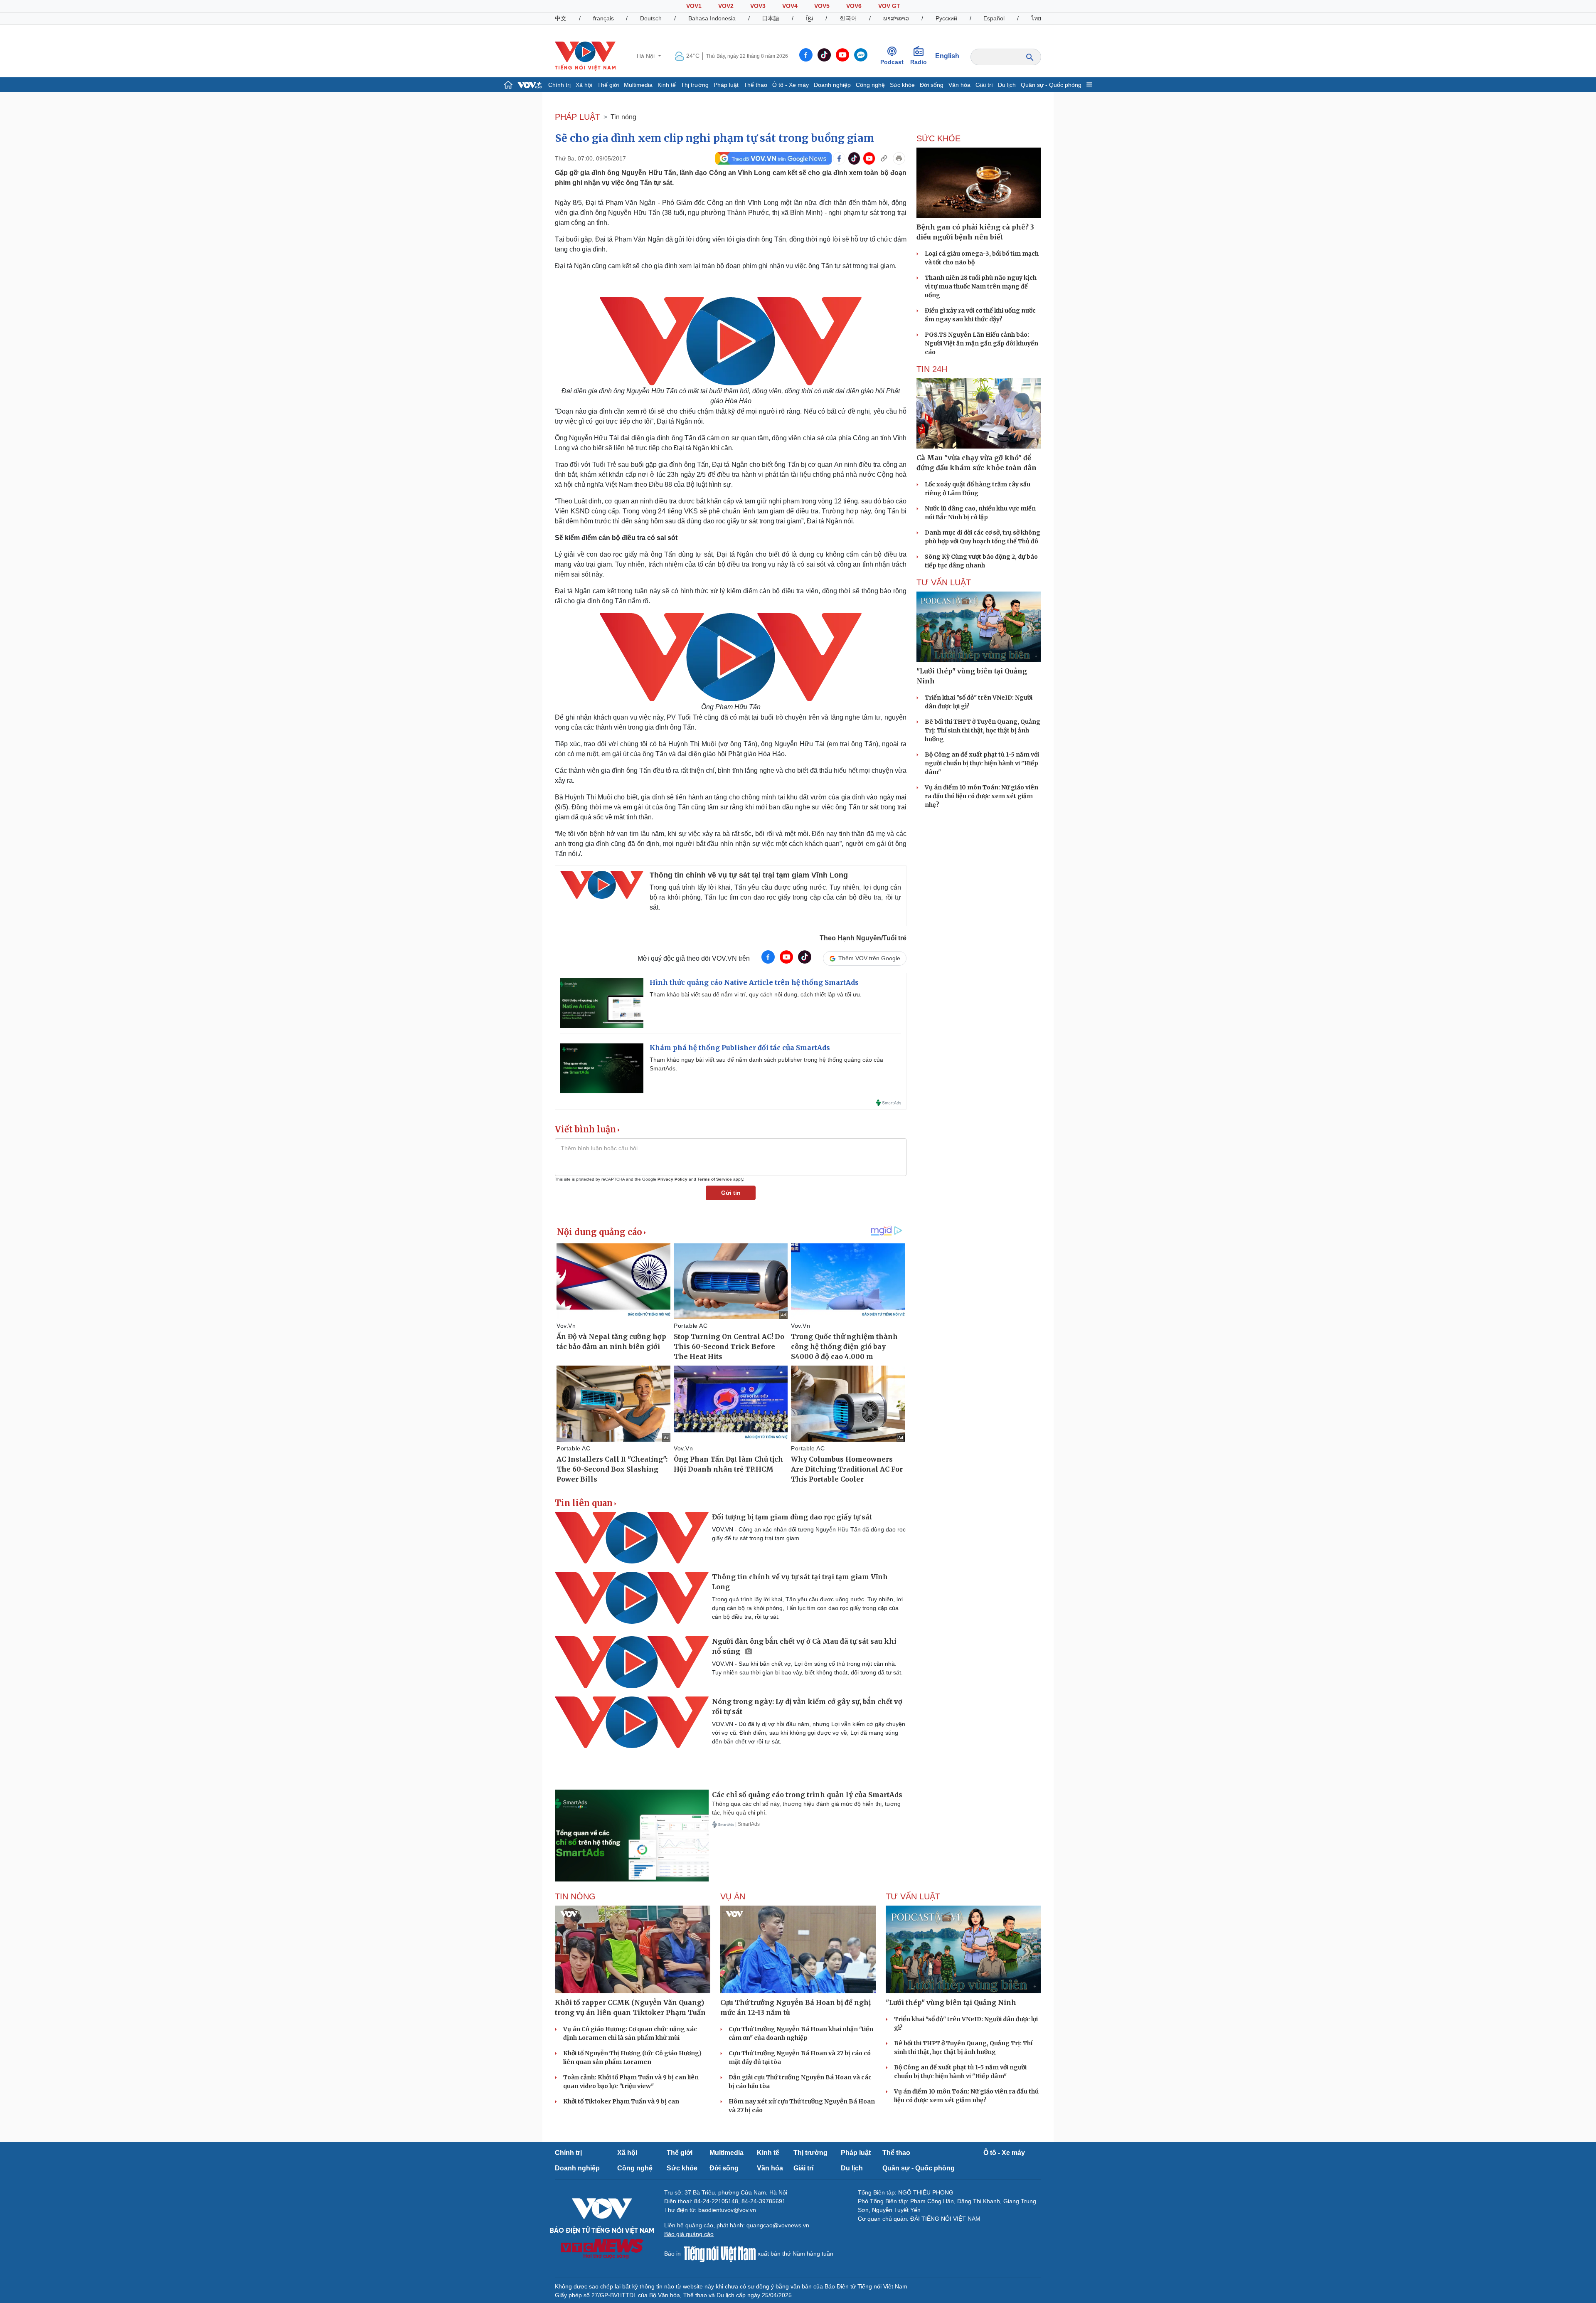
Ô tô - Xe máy (791, 85)
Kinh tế (667, 85)
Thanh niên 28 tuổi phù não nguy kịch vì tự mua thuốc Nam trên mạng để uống (981, 286)
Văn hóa (959, 85)
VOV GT (889, 6)
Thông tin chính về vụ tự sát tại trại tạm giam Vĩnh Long (749, 875)
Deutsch (651, 18)
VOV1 (694, 6)
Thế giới (608, 85)
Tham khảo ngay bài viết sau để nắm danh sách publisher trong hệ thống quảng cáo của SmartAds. (766, 1064)
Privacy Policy (672, 1179)
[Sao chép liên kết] (884, 158)
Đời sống (932, 85)
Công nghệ (870, 85)
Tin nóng (623, 117)
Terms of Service (715, 1179)
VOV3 (758, 6)
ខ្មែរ (809, 18)
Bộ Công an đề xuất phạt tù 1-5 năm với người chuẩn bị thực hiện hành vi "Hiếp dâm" (982, 763)
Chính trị (559, 85)
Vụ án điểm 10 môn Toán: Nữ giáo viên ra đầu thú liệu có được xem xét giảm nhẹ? (981, 796)
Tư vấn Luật (944, 582)
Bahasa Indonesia (712, 18)
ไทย (1036, 18)
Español (994, 18)
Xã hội (584, 85)
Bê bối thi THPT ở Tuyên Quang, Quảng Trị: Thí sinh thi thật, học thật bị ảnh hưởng (983, 730)
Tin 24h (932, 369)
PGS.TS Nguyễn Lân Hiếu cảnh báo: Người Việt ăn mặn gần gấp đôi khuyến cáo (981, 343)
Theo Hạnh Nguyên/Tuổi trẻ (863, 938)
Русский (946, 18)
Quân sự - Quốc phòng (1051, 85)
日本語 (771, 18)
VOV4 (790, 6)
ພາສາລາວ (896, 18)
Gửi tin (731, 1193)
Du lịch (1007, 85)
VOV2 (726, 6)
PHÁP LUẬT (578, 117)
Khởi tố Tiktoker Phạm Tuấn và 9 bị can (621, 2101)
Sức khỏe (902, 85)
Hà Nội (647, 56)
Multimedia (638, 85)
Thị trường (695, 85)
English (947, 56)
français (603, 18)
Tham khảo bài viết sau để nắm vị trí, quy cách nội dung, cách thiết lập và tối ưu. (756, 994)
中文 (561, 18)
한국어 (848, 18)
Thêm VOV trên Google (869, 958)
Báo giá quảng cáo (689, 2234)
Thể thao (755, 85)
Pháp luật (726, 85)
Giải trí (984, 85)
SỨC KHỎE (938, 138)
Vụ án (733, 1896)
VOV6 (854, 6)
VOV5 (822, 6)
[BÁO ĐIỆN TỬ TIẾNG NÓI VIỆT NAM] (585, 56)
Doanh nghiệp (832, 85)
